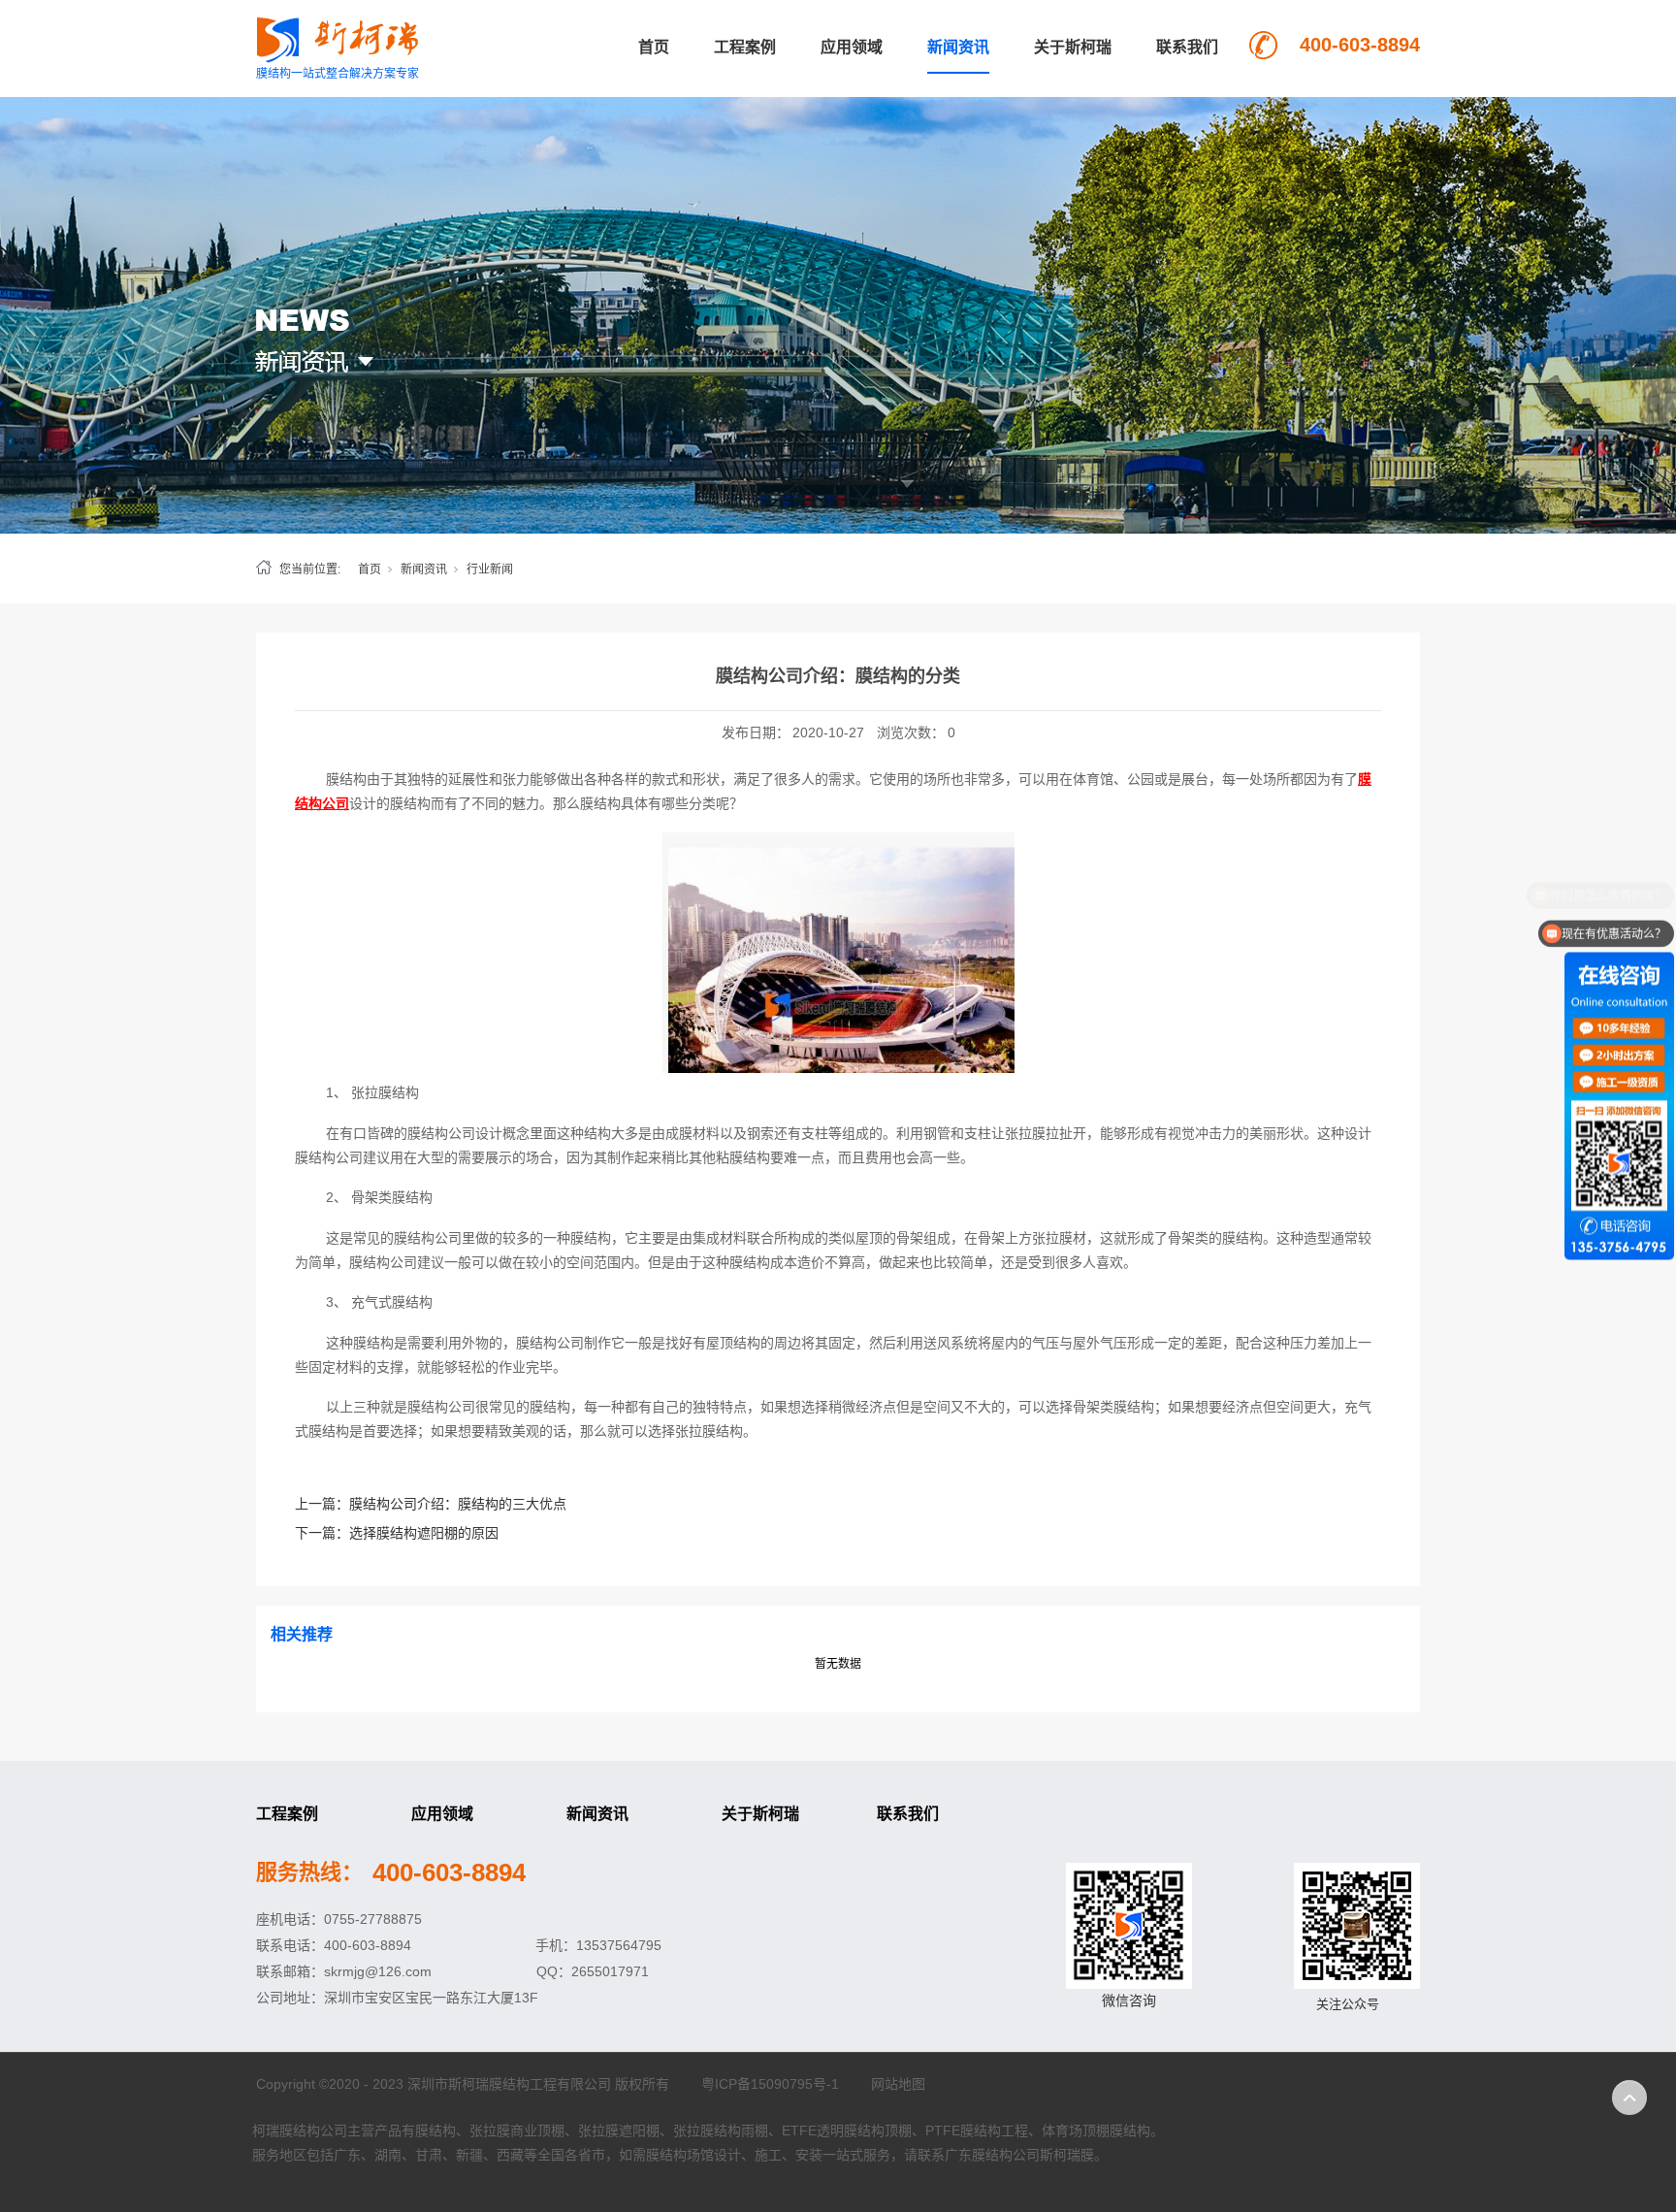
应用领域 (852, 47)
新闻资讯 (958, 47)
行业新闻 (490, 569)
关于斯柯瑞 (1073, 47)
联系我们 (1187, 47)
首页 (654, 47)
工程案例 (745, 47)
